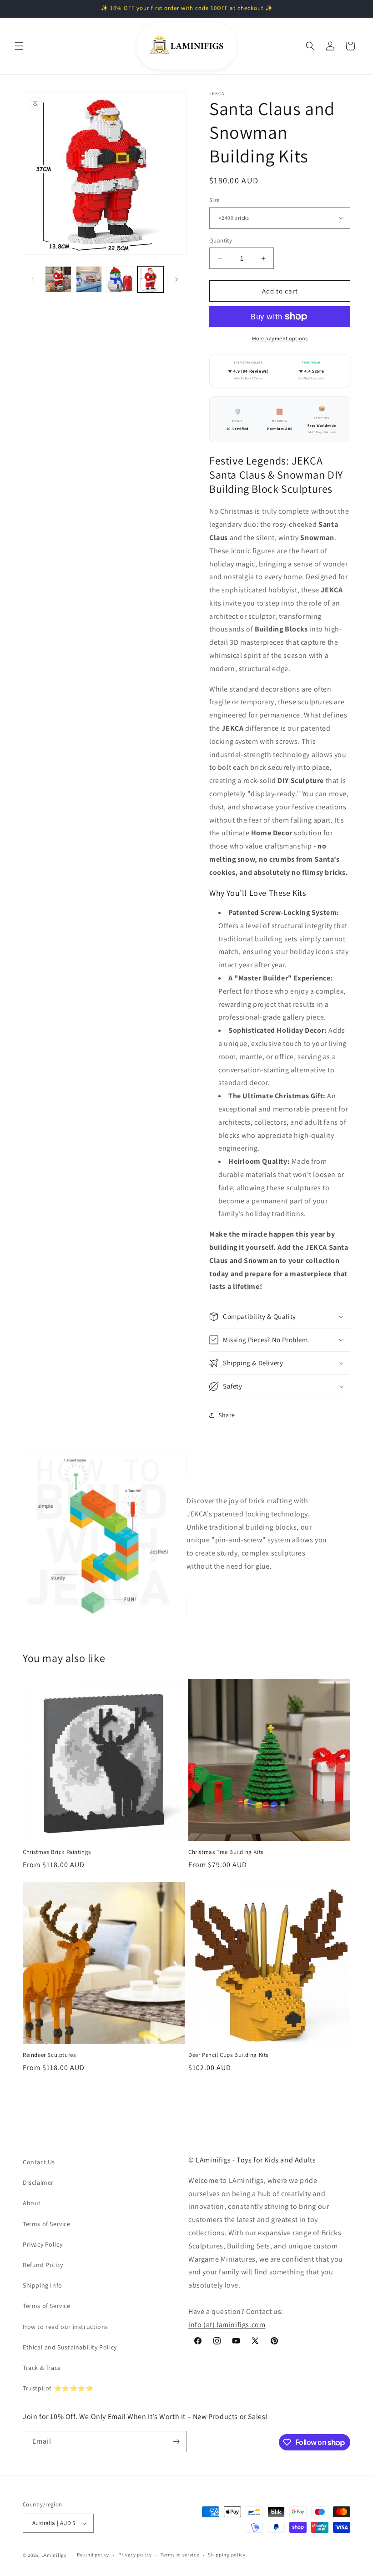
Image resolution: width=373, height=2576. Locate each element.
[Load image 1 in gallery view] (58, 279)
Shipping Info (43, 2285)
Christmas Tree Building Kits (226, 1852)
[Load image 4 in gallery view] (151, 279)
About (32, 2203)
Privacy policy (135, 2555)
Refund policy (93, 2555)
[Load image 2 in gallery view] (89, 279)
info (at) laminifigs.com (227, 2325)
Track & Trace (42, 2368)
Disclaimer (38, 2182)
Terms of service (180, 2555)
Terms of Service (47, 2224)
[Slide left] (33, 279)
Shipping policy (227, 2555)
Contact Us (39, 2162)
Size (214, 200)
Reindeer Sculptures (49, 2055)
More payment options (280, 338)
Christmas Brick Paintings (57, 1852)
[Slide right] (176, 279)
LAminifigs (54, 2555)
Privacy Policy (43, 2244)
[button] (19, 46)
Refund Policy (43, 2265)
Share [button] (227, 1415)
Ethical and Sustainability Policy (70, 2347)
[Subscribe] (176, 2442)
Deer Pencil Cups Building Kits (228, 2055)
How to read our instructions (66, 2327)
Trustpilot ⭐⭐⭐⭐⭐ (58, 2388)
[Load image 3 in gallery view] (120, 279)
